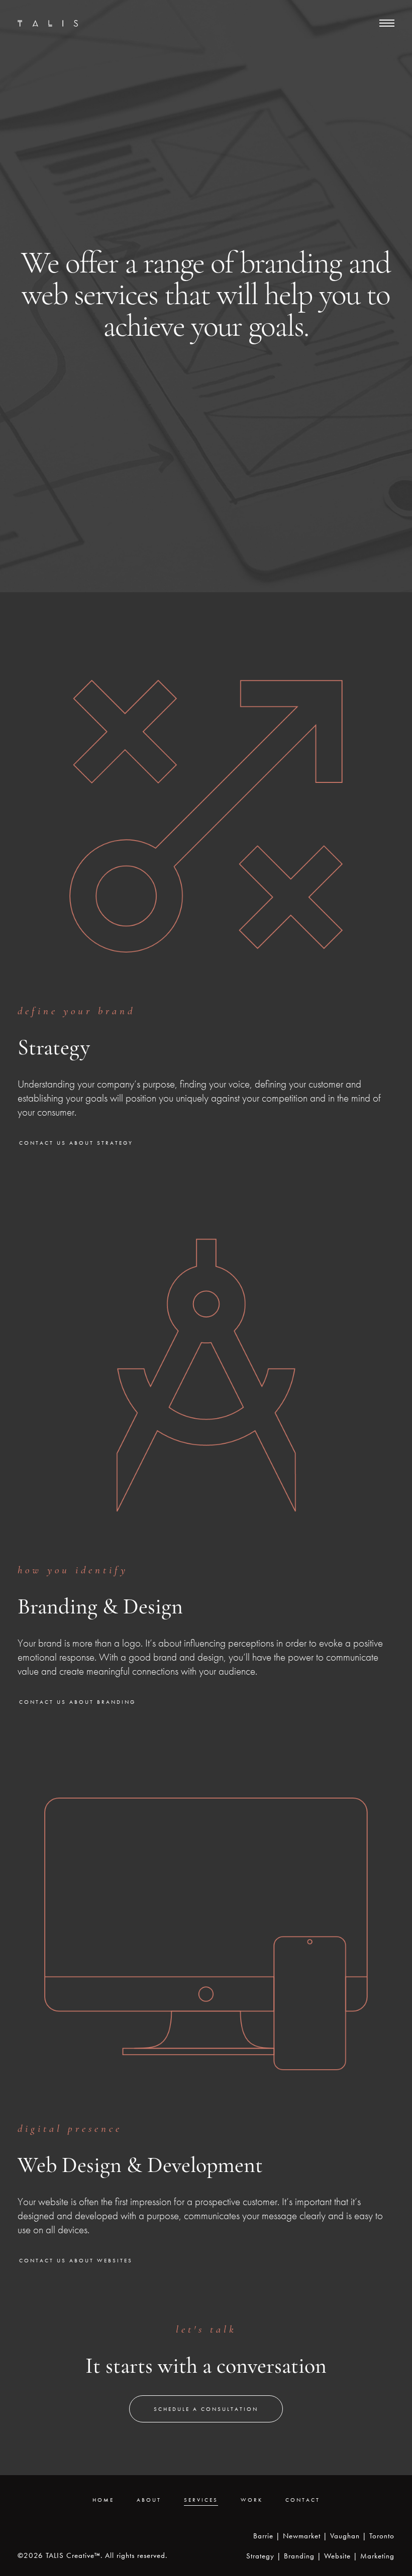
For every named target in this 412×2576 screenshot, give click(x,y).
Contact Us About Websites (76, 2260)
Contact (303, 2500)
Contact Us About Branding (77, 1702)
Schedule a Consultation (206, 2409)
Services (201, 2500)
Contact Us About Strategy (76, 1143)
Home (103, 2500)
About (149, 2500)
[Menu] (387, 22)
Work (252, 2500)
